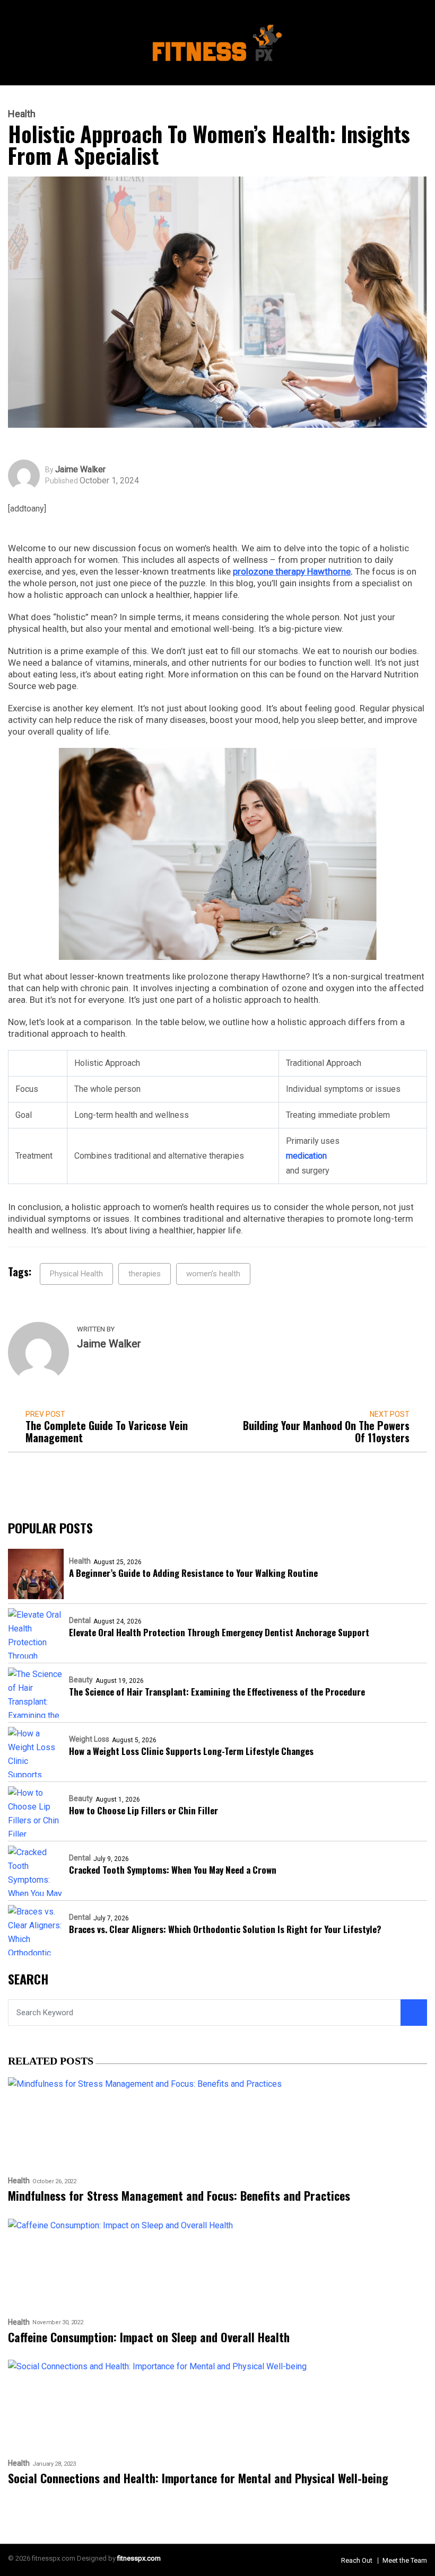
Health (22, 114)
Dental (80, 1620)
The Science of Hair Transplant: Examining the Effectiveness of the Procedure (217, 1692)
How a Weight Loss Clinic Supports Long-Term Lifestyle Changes (191, 1751)
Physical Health (76, 1274)
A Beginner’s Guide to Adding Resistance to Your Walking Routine (193, 1573)
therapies (145, 1274)
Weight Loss (89, 1739)
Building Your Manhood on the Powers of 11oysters (326, 1432)
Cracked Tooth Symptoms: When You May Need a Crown (173, 1870)
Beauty (81, 1680)
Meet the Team (405, 2560)
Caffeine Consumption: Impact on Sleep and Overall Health (149, 2337)
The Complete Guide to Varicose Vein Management (107, 1432)
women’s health (213, 1274)
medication (306, 1156)
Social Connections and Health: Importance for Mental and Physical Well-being (198, 2478)
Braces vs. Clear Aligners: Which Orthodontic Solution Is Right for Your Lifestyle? (225, 1929)
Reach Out (357, 2560)
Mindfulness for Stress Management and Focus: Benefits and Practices (179, 2196)
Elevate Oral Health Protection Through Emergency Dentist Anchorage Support (219, 1632)
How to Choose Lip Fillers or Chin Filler (143, 1810)
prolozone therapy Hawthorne (292, 571)
